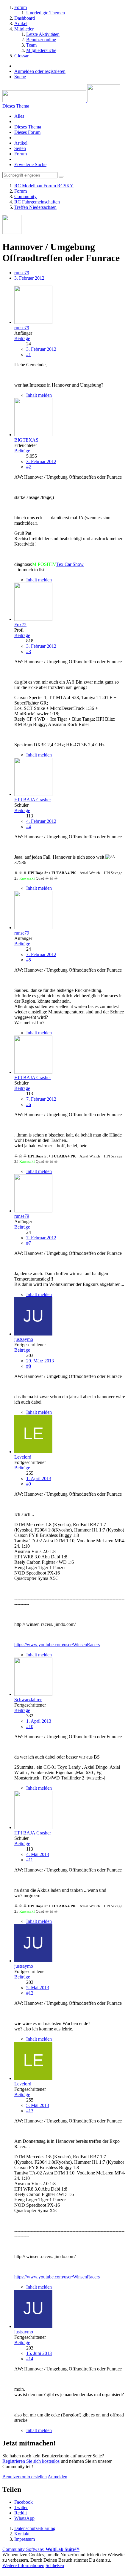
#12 (30, 1993)
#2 (29, 467)
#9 (29, 1484)
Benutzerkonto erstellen (25, 2477)
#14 (30, 2359)
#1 (29, 354)
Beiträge (22, 338)
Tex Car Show (70, 564)
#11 (30, 1860)
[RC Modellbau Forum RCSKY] (61, 101)
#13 (30, 2111)
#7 (29, 1243)
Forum (21, 154)
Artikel (21, 143)
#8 (29, 1366)
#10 (30, 1726)
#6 (29, 1104)
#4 (29, 827)
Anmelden (57, 2477)
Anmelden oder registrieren (40, 71)
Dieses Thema (28, 127)
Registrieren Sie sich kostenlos (31, 2461)
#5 (29, 960)
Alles (19, 116)
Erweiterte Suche (30, 164)
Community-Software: (41, 2549)
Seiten (20, 148)
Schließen (55, 2565)
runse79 (22, 273)
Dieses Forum (27, 132)
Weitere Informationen (23, 2565)
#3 (29, 651)
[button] (24, 2502)
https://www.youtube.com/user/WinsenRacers (57, 1645)
